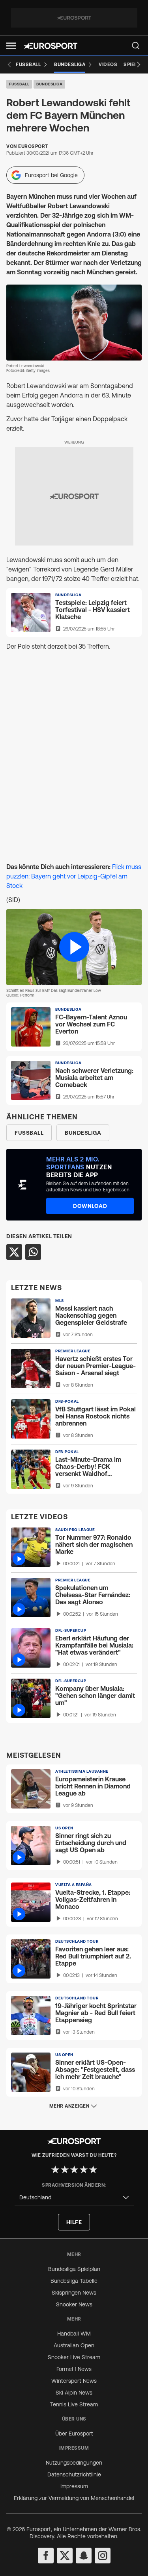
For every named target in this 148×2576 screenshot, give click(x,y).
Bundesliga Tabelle (74, 2281)
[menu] (136, 46)
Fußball (19, 84)
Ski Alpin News (74, 2393)
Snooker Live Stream (74, 2357)
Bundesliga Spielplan (74, 2269)
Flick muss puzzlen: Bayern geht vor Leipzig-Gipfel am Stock (74, 876)
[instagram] (103, 2556)
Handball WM (74, 2334)
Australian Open (74, 2345)
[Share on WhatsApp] (33, 1252)
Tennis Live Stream (74, 2404)
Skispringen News (74, 2293)
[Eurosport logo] (51, 46)
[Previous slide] (9, 65)
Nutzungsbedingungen (74, 2463)
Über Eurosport (74, 2434)
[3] (74, 2169)
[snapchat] (84, 2556)
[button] (11, 46)
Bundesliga (49, 84)
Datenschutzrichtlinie (74, 2474)
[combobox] (74, 2198)
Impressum (74, 2486)
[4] (84, 2169)
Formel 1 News (74, 2369)
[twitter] (65, 2556)
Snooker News (74, 2304)
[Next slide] (139, 65)
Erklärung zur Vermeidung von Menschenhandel (74, 2498)
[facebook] (46, 2556)
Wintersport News (74, 2381)
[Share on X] (14, 1252)
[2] (65, 2169)
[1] (55, 2169)
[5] (93, 2169)
